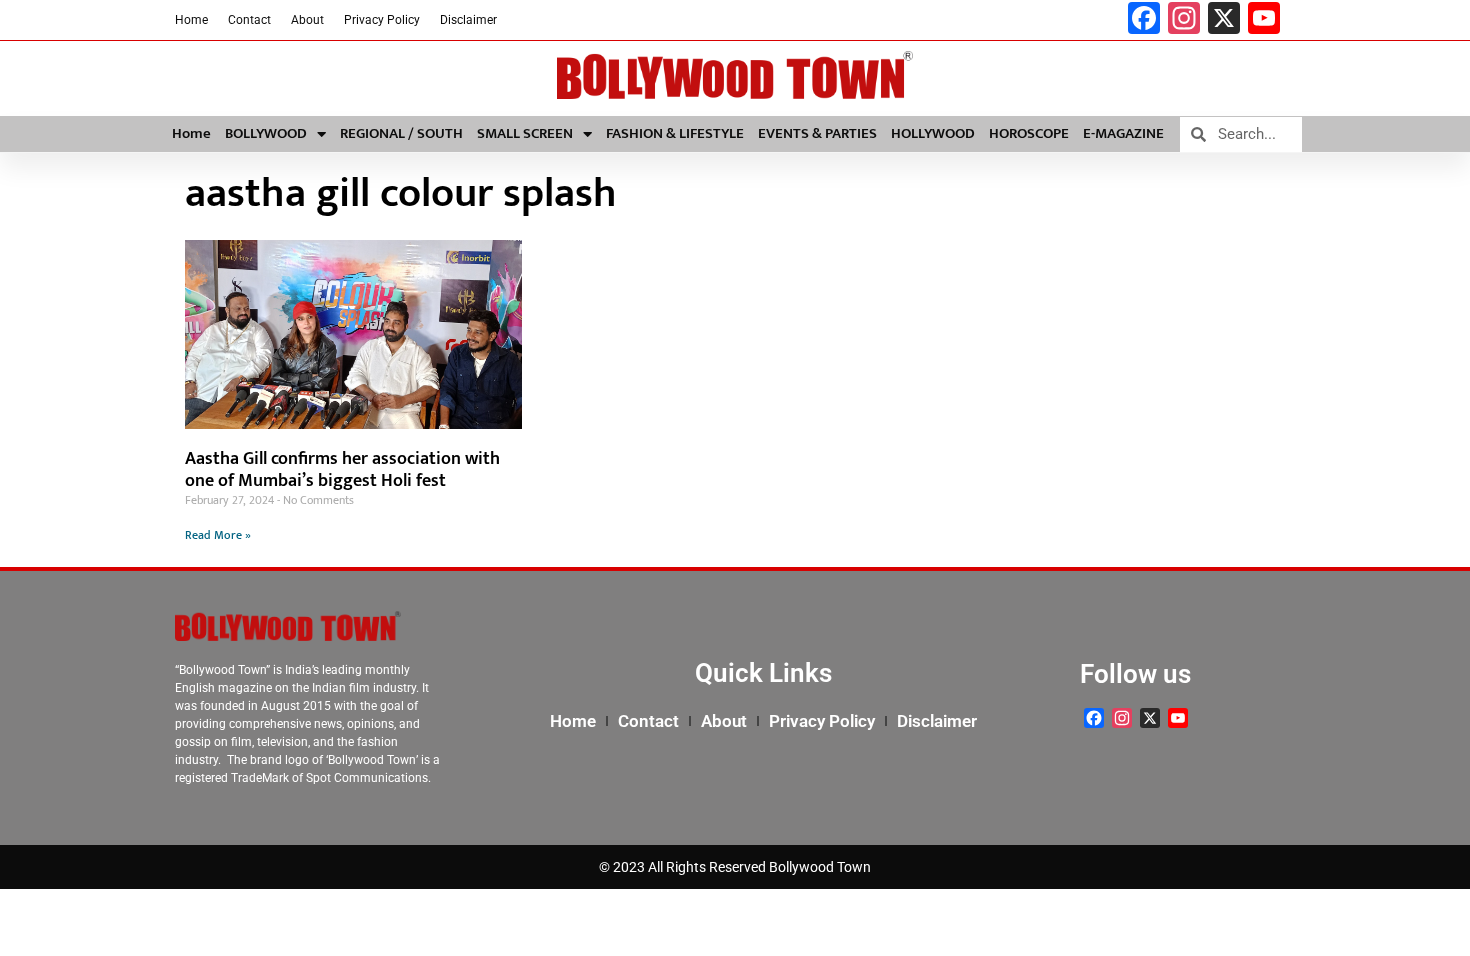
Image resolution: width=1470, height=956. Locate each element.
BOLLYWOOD (266, 133)
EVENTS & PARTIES (817, 133)
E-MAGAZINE (1123, 133)
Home (191, 20)
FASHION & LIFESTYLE (675, 133)
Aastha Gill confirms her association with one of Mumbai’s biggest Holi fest (342, 470)
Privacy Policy (382, 20)
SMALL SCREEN (525, 133)
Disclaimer (468, 20)
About (307, 20)
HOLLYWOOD (933, 133)
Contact (249, 20)
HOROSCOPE (1029, 133)
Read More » (218, 535)
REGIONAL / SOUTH (401, 133)
